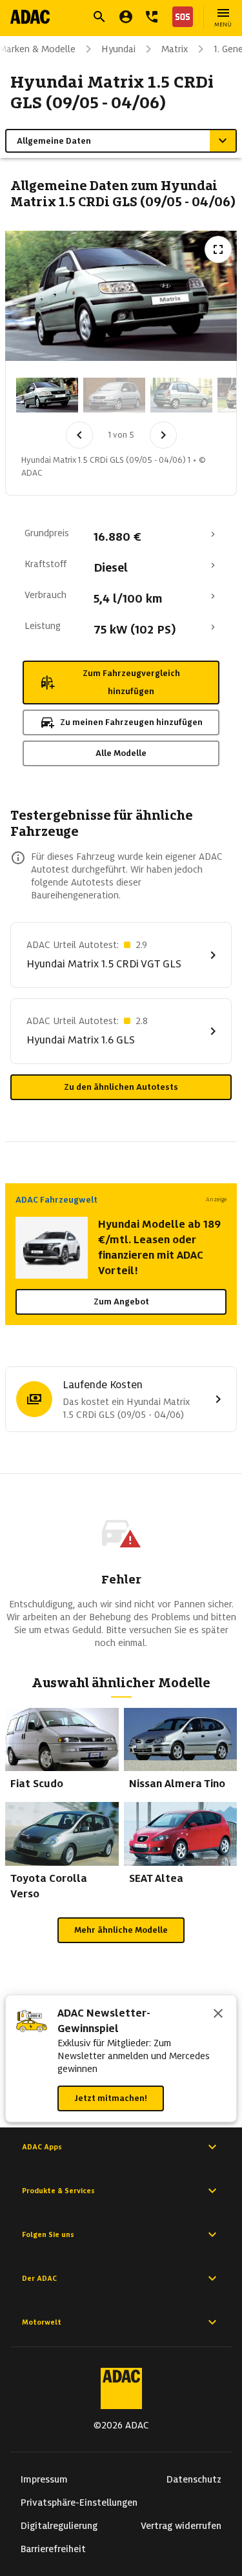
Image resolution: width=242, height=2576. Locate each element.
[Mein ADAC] (126, 17)
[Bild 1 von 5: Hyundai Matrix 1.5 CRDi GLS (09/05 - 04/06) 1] (47, 395)
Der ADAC (39, 2278)
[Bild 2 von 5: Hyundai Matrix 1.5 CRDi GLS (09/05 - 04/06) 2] (114, 395)
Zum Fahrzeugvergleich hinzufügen (131, 682)
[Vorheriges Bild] (79, 435)
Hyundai (118, 49)
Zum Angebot (121, 1302)
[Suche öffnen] (99, 17)
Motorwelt (42, 2322)
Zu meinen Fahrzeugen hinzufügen (131, 722)
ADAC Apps (42, 2147)
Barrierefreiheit (53, 2549)
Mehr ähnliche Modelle (121, 1930)
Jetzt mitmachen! (111, 2098)
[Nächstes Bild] (163, 435)
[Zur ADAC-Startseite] (30, 17)
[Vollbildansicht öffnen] (218, 249)
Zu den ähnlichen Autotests (121, 1087)
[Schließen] (218, 2015)
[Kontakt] (152, 17)
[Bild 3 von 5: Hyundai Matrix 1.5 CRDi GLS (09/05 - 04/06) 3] (181, 395)
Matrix (175, 49)
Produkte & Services (58, 2191)
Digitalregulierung (59, 2526)
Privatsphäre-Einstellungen (79, 2503)
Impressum (44, 2479)
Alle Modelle (121, 753)
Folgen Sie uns (48, 2234)
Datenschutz (194, 2479)
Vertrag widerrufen (181, 2526)
